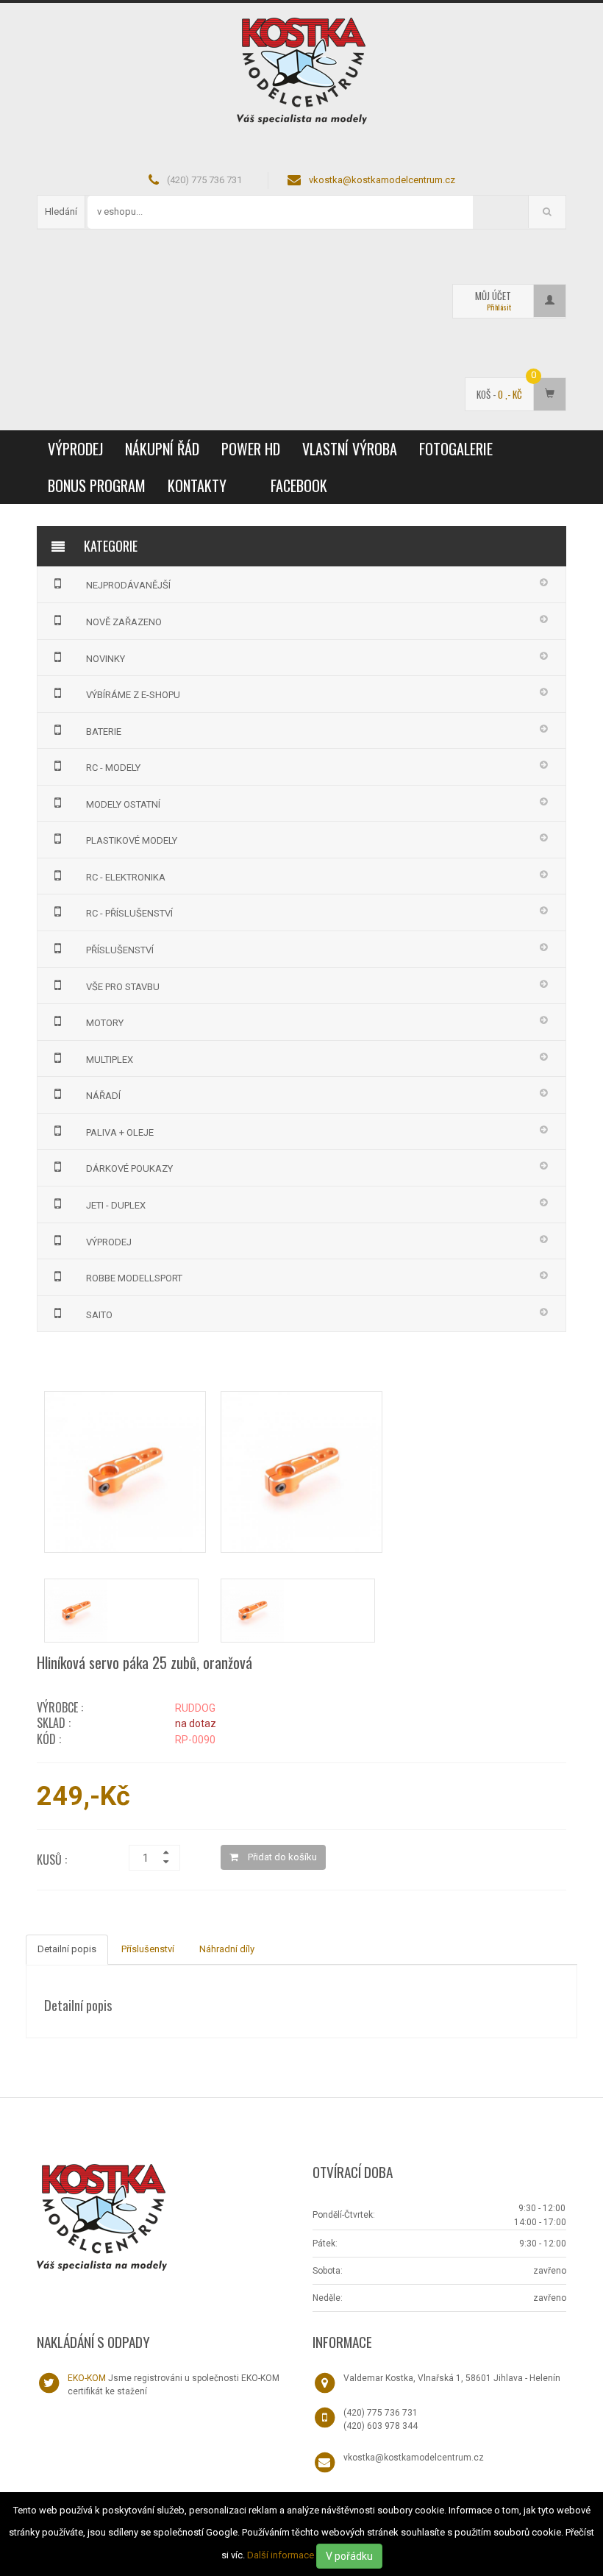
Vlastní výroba (350, 449)
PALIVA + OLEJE (120, 1132)
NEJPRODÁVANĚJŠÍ (128, 585)
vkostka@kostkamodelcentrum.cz (382, 180)
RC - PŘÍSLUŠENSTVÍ (129, 913)
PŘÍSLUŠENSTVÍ (120, 950)
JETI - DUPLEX (116, 1205)
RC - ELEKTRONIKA (126, 877)
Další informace (281, 2555)
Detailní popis (67, 1949)
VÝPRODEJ (75, 449)
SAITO (99, 1315)
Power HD (251, 449)
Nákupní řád (162, 449)
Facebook (299, 485)
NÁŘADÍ (103, 1096)
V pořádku (349, 2556)
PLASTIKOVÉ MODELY (132, 840)
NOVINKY (106, 659)
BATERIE (104, 732)
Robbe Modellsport (134, 1278)
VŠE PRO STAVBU (123, 987)
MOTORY (105, 1023)
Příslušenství (148, 1949)
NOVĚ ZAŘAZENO (124, 622)
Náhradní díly (227, 1949)
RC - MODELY (113, 768)
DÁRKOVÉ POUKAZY (129, 1168)
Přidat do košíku (281, 1857)
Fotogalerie (456, 449)
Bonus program (97, 485)
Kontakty (197, 485)
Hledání (61, 211)
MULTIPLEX (110, 1060)
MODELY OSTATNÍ (123, 804)
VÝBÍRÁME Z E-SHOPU (133, 695)
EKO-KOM (87, 2378)
